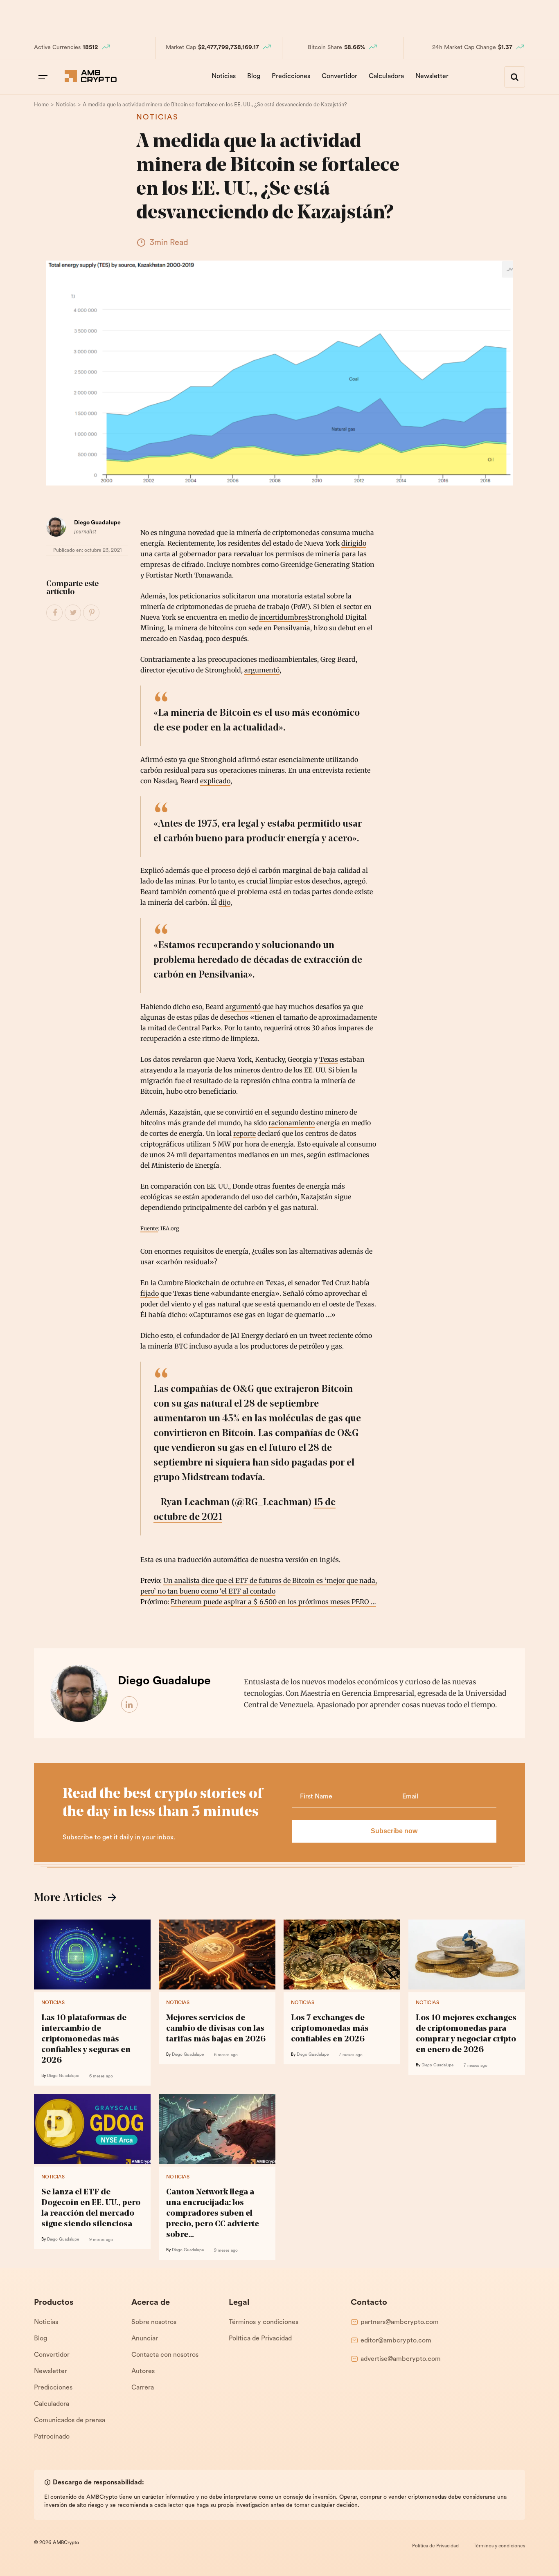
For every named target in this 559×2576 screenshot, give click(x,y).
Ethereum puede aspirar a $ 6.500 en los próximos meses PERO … (273, 1602)
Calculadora (386, 76)
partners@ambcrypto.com (400, 2322)
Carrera (143, 2388)
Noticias (224, 76)
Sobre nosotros (154, 2322)
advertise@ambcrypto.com (401, 2359)
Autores (143, 2371)
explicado (215, 781)
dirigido (354, 543)
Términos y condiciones (264, 2322)
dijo (224, 902)
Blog (254, 76)
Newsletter (432, 76)
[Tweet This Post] (73, 613)
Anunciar (145, 2339)
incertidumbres (283, 617)
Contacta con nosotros (165, 2355)
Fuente (149, 1228)
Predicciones (291, 76)
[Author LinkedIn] (130, 1705)
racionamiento (292, 1123)
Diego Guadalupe (97, 523)
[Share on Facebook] (55, 613)
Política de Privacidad (260, 2339)
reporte (245, 1133)
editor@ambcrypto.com (396, 2341)
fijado (150, 1293)
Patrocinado (52, 2437)
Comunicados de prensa (70, 2421)
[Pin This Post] (92, 613)
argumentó (262, 670)
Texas (329, 1059)
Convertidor (339, 76)
